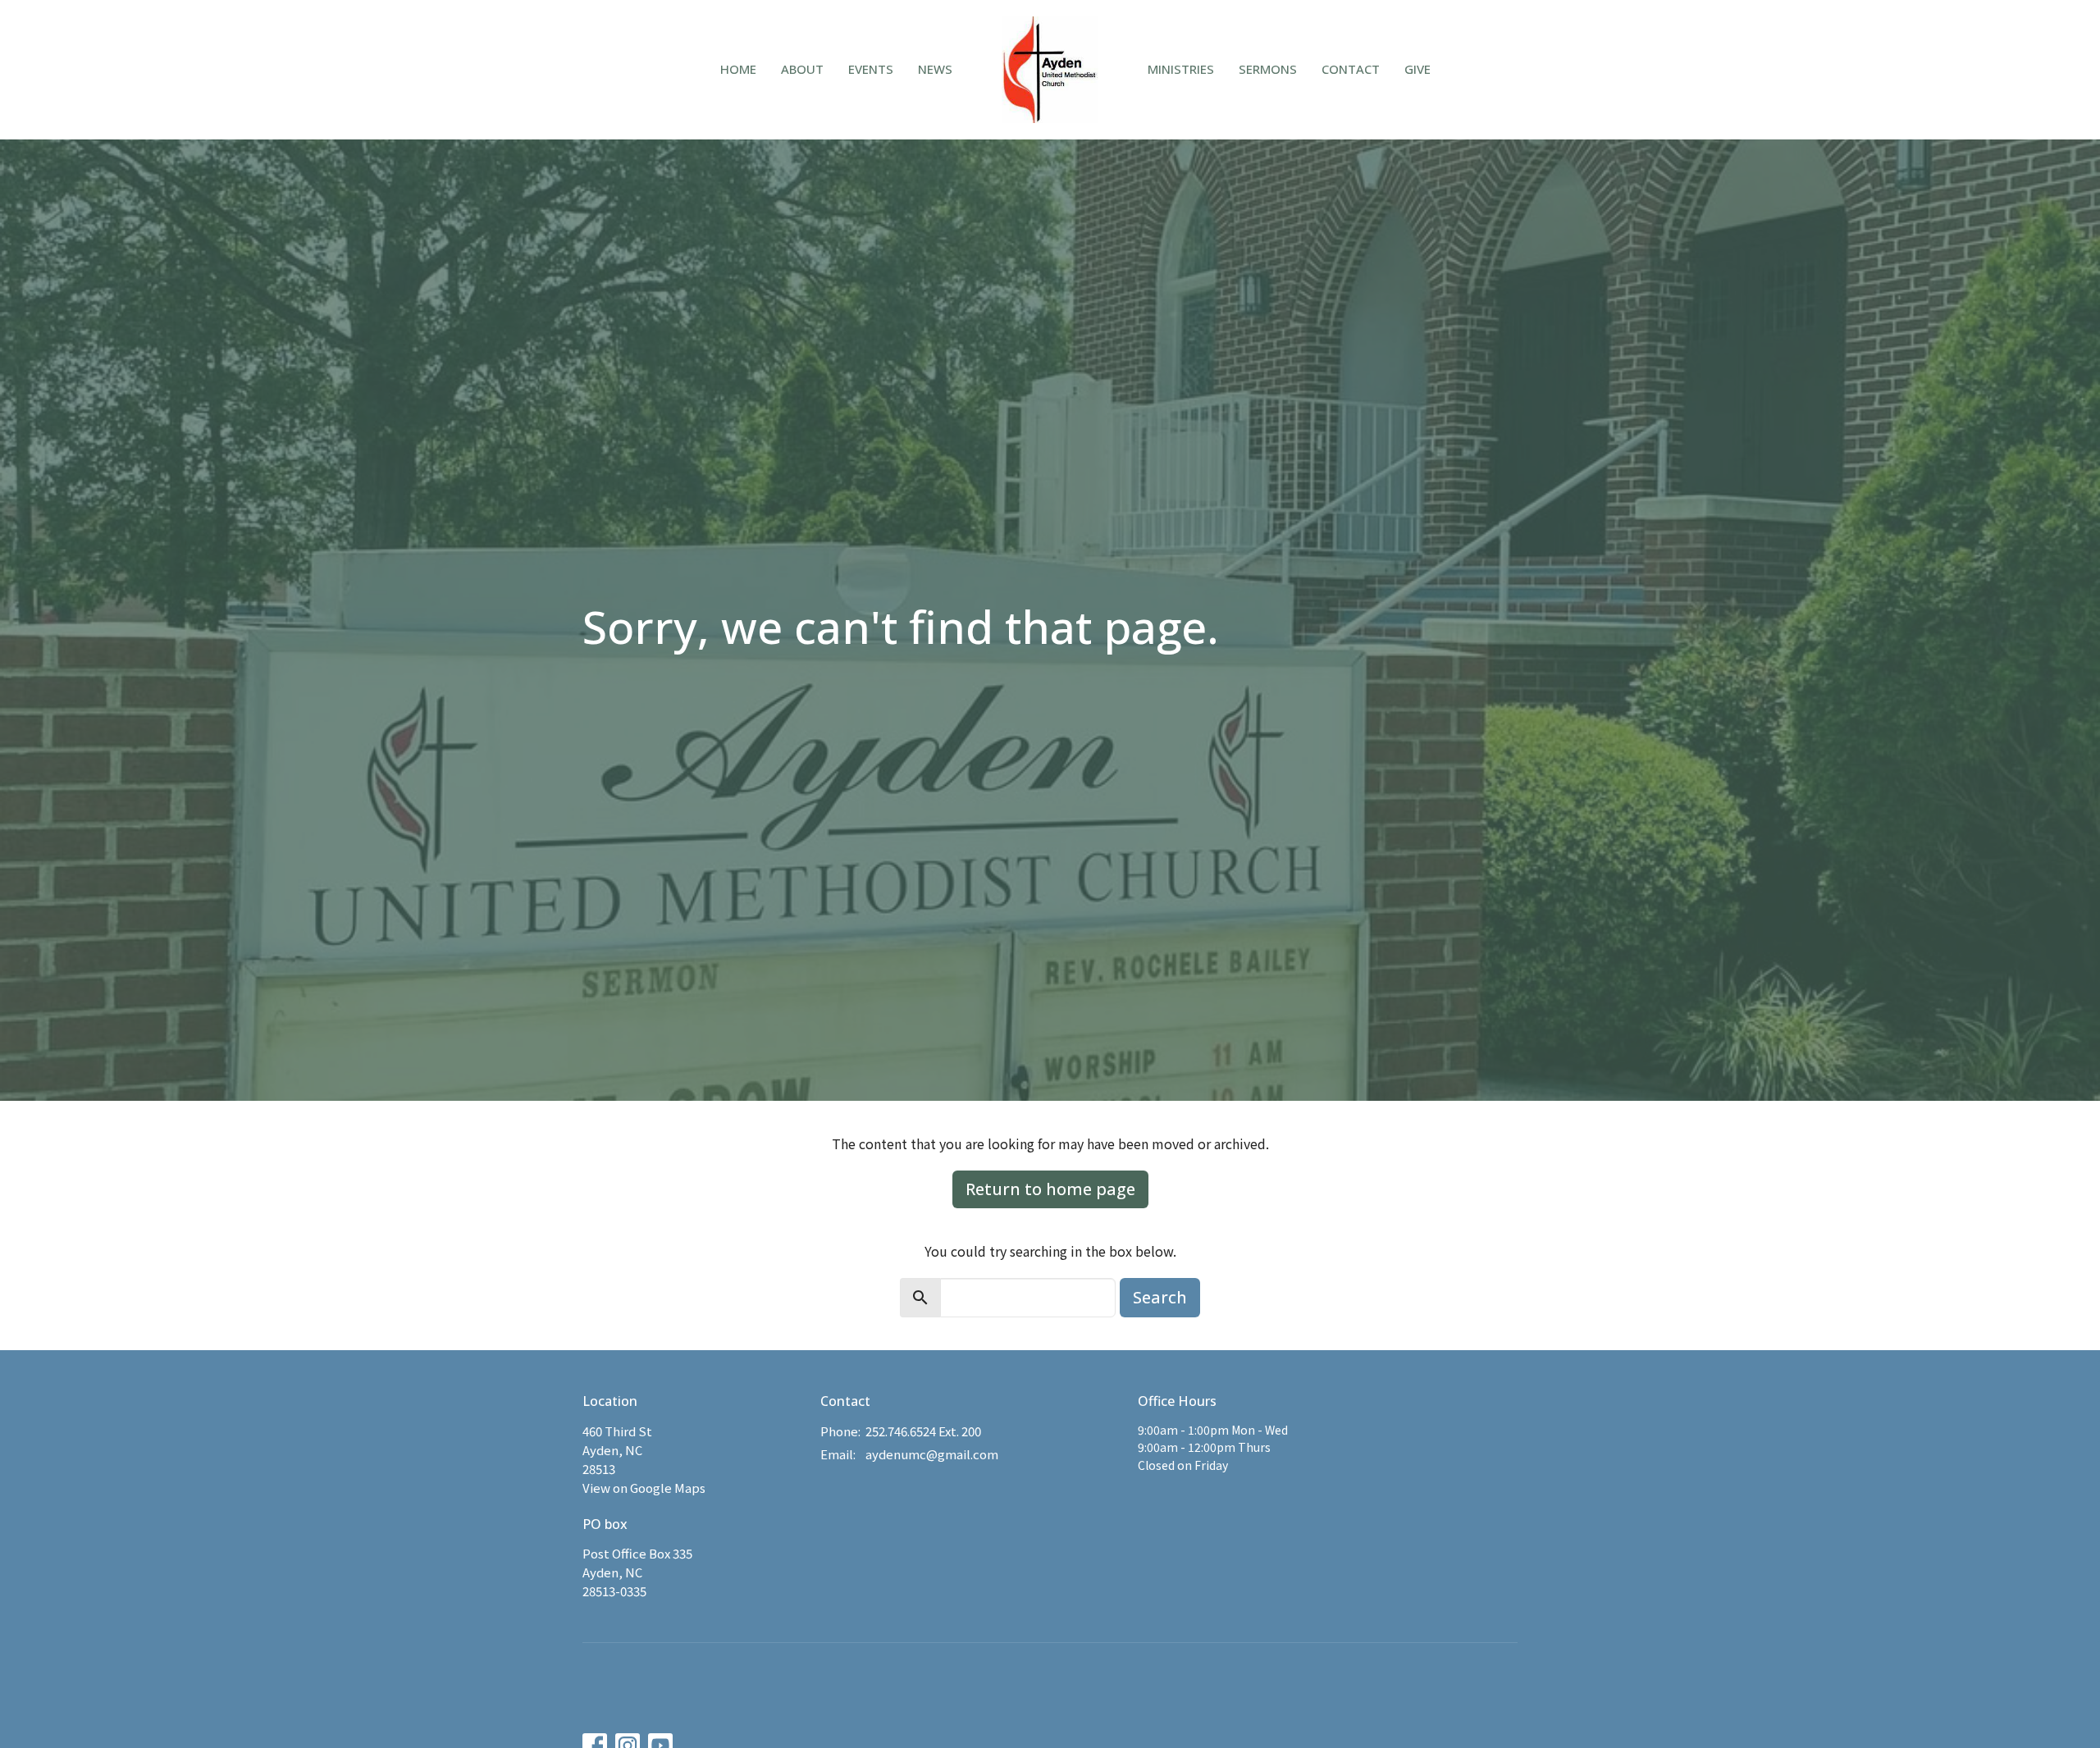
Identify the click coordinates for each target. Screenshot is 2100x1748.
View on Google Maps (644, 1488)
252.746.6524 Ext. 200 (923, 1431)
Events (871, 69)
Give (1417, 69)
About (802, 69)
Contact (1351, 69)
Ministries (1181, 69)
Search (1160, 1297)
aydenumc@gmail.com (932, 1454)
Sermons (1268, 69)
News (935, 69)
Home (738, 69)
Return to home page (1050, 1189)
